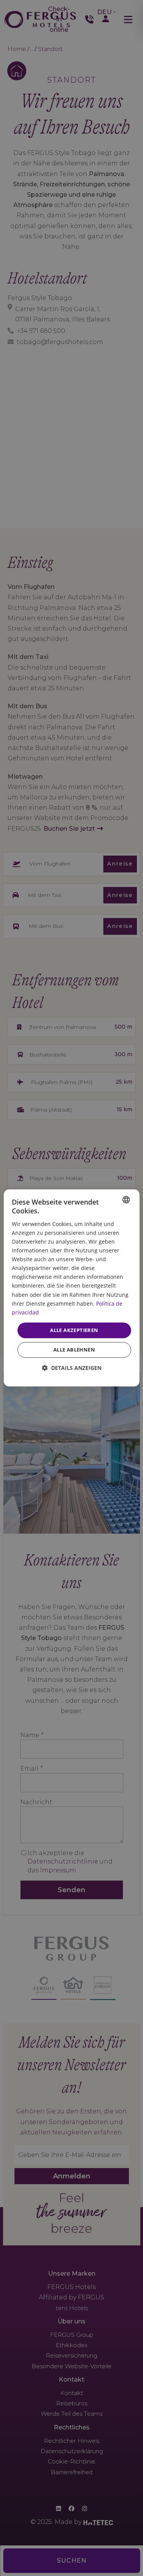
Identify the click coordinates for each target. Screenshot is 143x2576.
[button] (72, 1368)
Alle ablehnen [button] (74, 1350)
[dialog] (71, 1288)
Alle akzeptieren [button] (74, 1330)
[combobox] (126, 1200)
